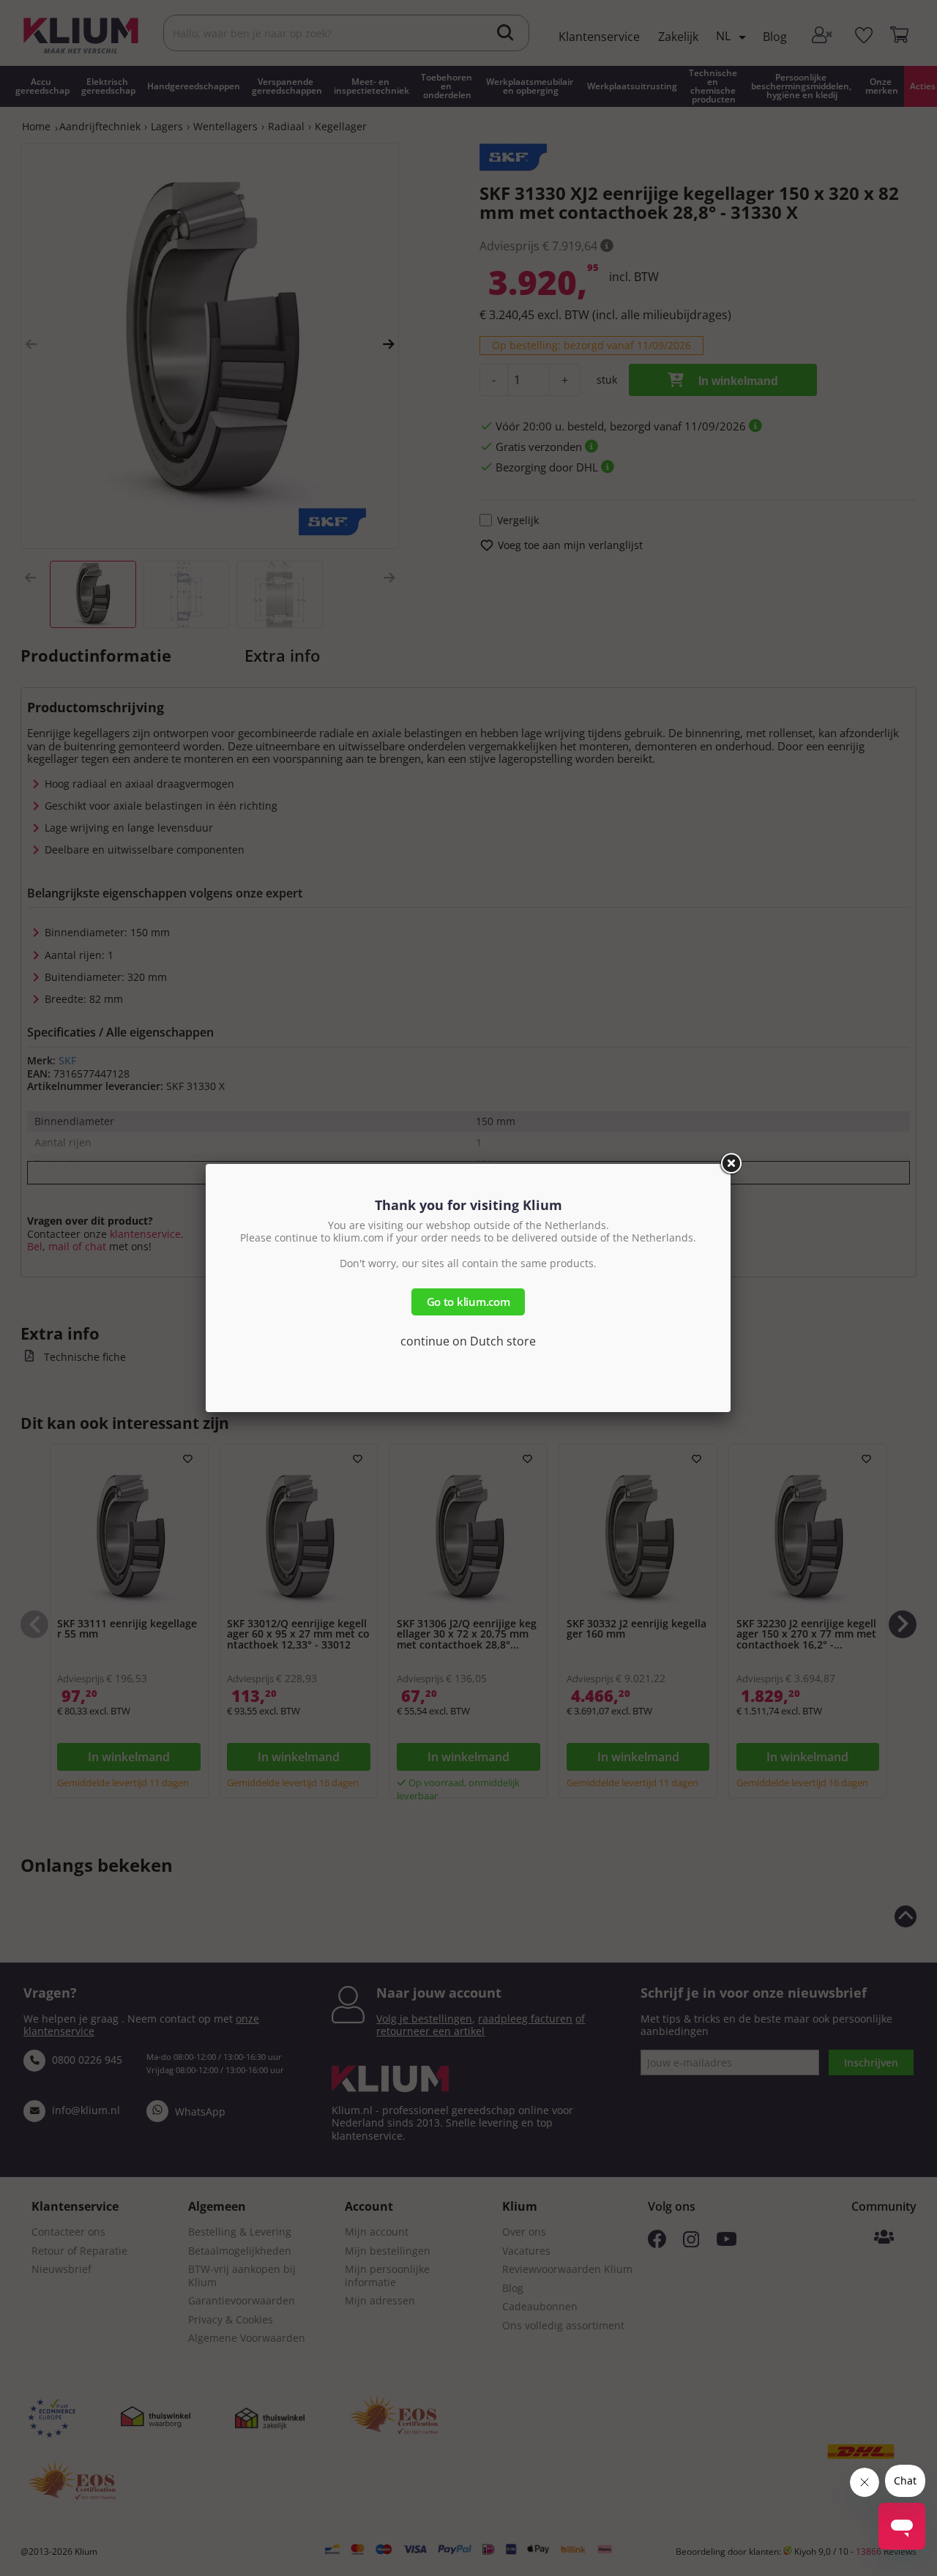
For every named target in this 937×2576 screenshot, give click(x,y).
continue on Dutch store (468, 1341)
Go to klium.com (468, 1302)
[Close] (731, 1164)
